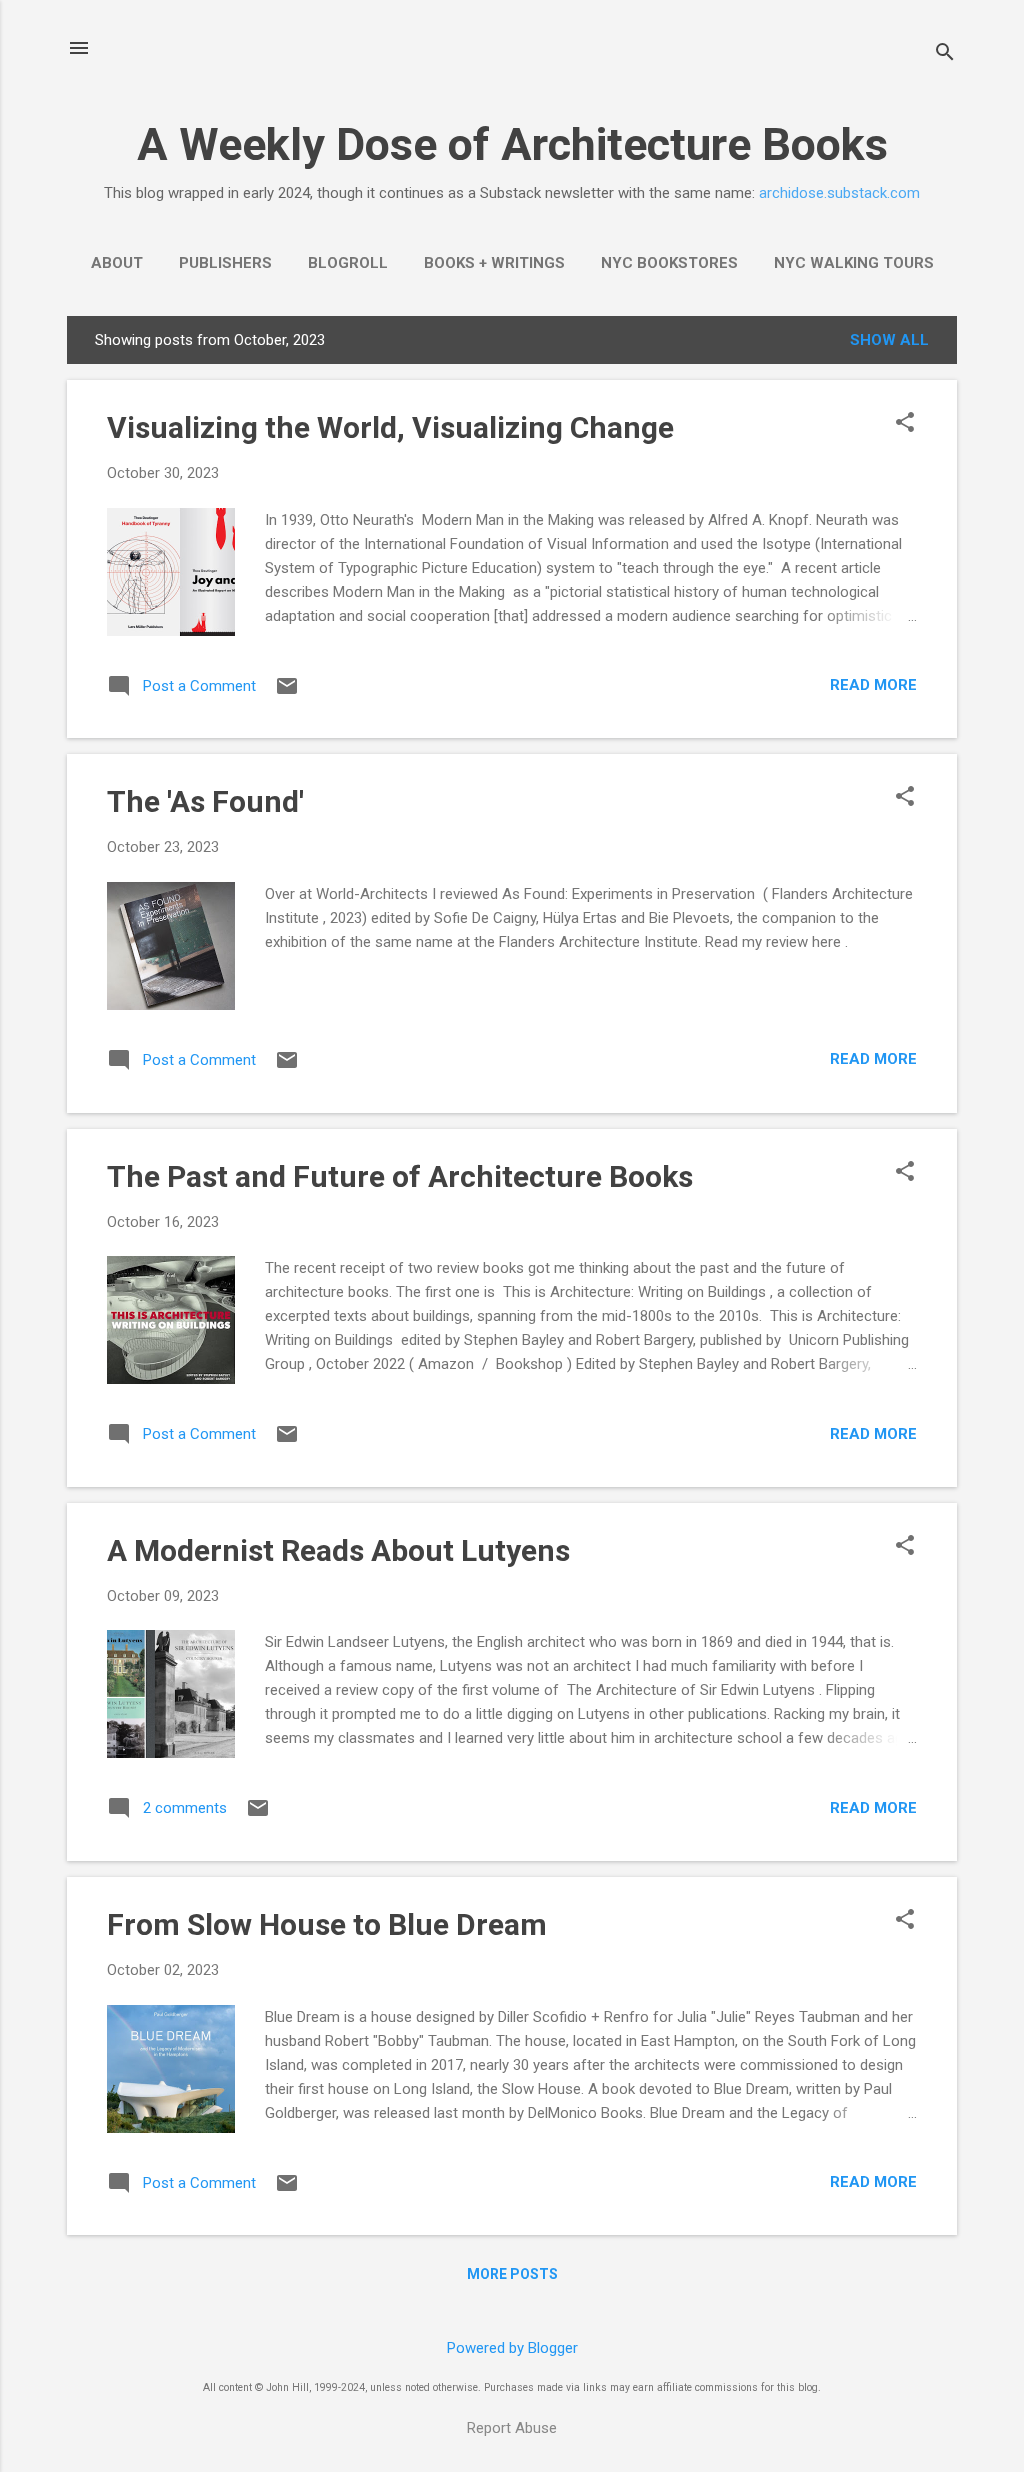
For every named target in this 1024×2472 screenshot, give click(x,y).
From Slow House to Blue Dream (327, 1924)
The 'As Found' (205, 801)
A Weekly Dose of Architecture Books (512, 144)
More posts (512, 2274)
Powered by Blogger (512, 2348)
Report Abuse (512, 2428)
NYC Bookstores (669, 263)
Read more (873, 685)
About (117, 263)
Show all (889, 340)
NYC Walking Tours (854, 263)
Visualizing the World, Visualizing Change (390, 427)
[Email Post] (287, 693)
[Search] (945, 54)
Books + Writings (494, 263)
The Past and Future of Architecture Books (400, 1176)
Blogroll (348, 263)
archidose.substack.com (839, 193)
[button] (905, 424)
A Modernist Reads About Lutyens (338, 1550)
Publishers (225, 263)
